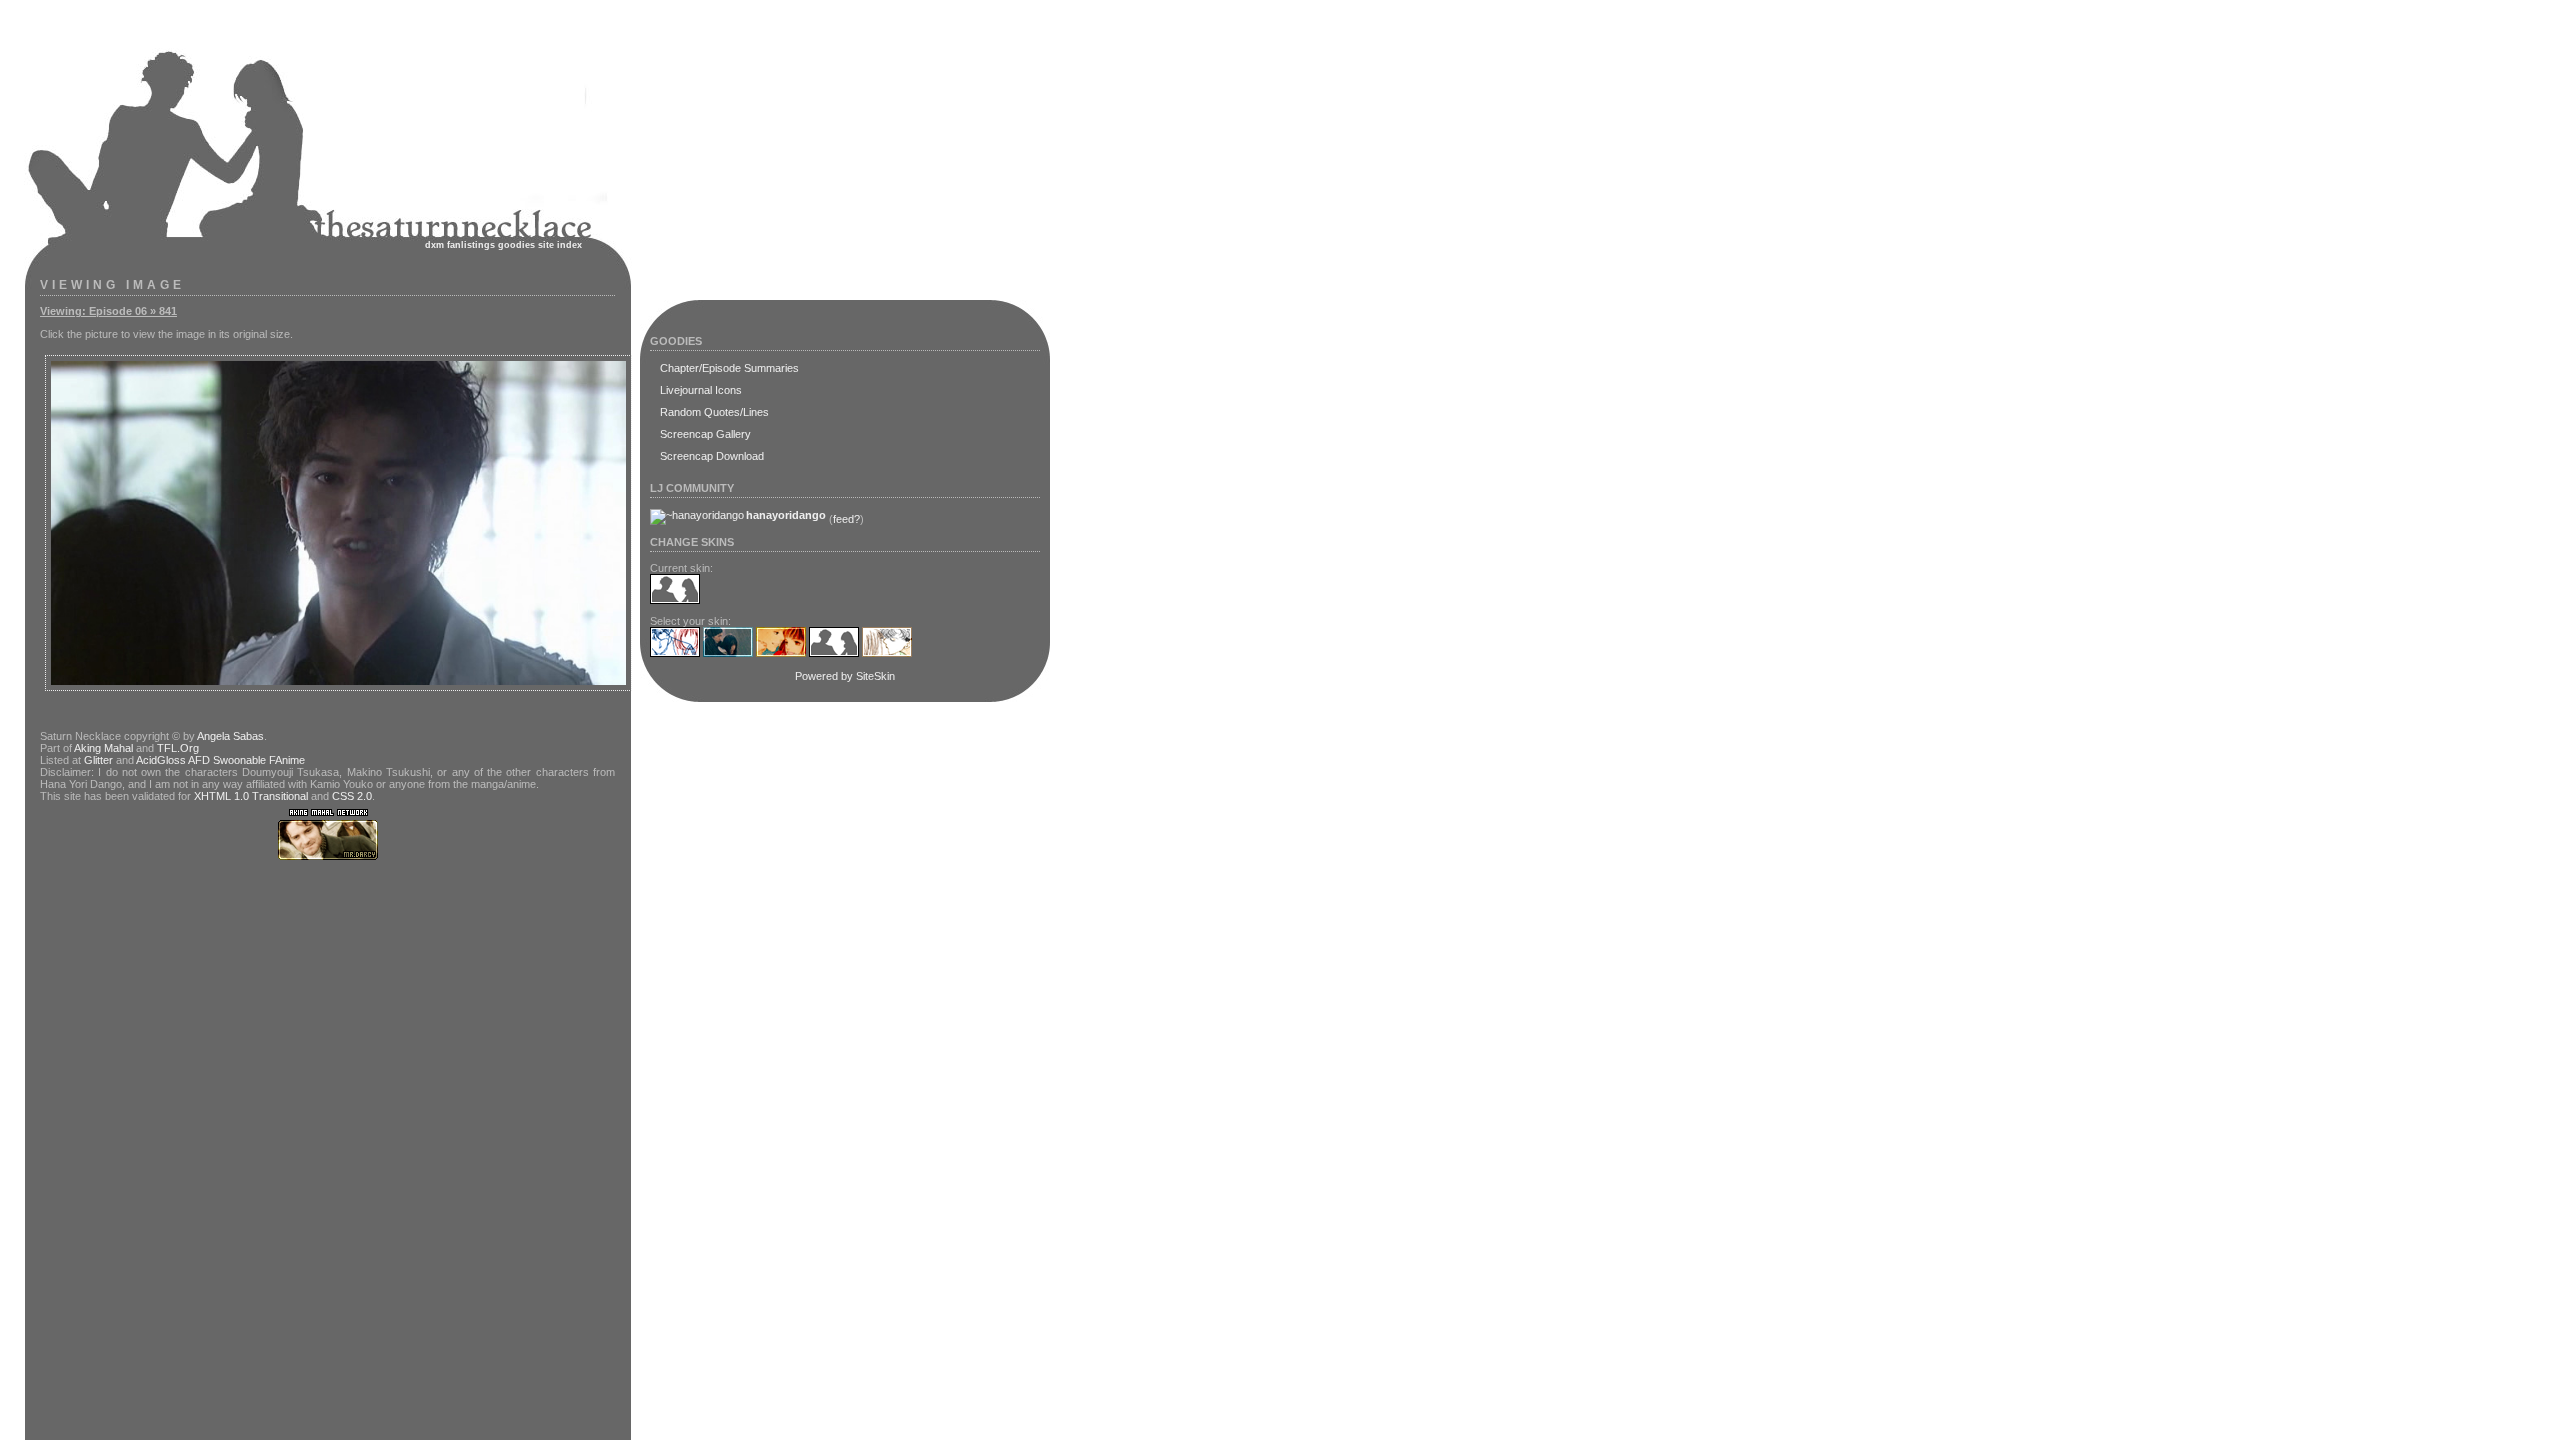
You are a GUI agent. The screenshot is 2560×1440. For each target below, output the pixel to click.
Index (569, 245)
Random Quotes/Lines (714, 412)
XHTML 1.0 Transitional (251, 796)
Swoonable (239, 760)
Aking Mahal (103, 748)
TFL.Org (178, 748)
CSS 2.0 (352, 796)
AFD (199, 760)
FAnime (287, 760)
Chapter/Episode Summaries (729, 368)
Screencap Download (712, 456)
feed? (846, 519)
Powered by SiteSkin (845, 676)
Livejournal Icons (701, 390)
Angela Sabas (230, 736)
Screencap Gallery (705, 434)
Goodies (516, 245)
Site (546, 245)
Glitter (98, 760)
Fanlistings (471, 245)
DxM (434, 245)
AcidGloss (161, 760)
